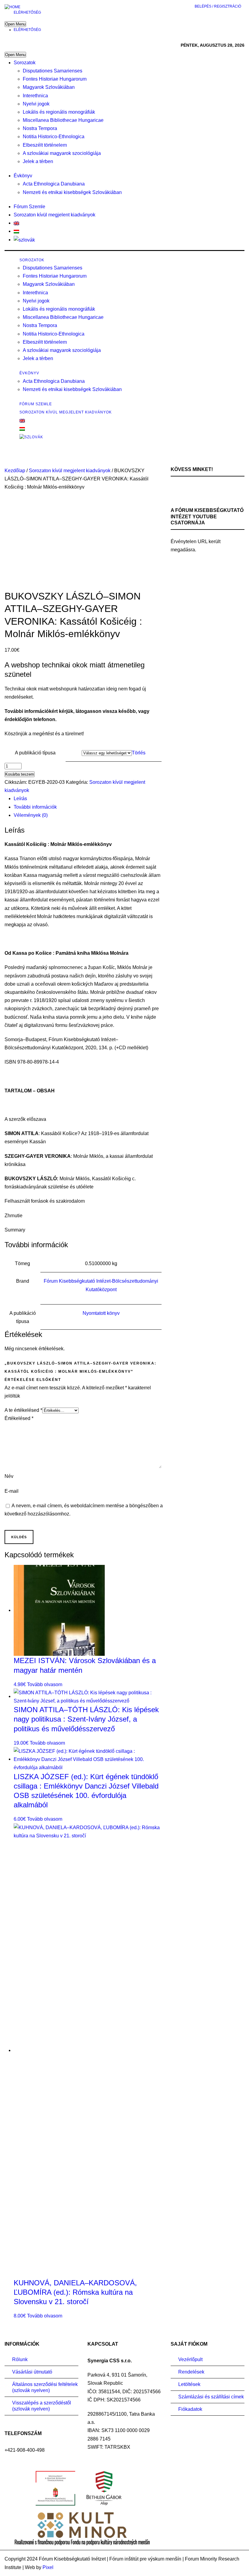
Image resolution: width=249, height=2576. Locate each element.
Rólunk (20, 2359)
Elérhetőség (27, 12)
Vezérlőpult (190, 2359)
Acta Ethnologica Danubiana (54, 184)
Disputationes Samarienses (53, 71)
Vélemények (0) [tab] (31, 815)
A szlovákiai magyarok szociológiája (62, 153)
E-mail (12, 1491)
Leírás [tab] (20, 799)
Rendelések (191, 2372)
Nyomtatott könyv (101, 1313)
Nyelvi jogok (36, 104)
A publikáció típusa (35, 753)
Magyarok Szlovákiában (49, 87)
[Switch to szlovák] (24, 240)
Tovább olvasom (45, 1684)
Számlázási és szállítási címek (211, 2397)
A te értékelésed (23, 1410)
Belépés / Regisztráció (218, 6)
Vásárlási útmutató (32, 2372)
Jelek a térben (38, 161)
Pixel (48, 2567)
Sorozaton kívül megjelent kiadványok (55, 215)
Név (9, 1476)
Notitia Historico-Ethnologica (54, 137)
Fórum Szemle (29, 207)
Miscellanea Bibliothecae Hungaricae (63, 120)
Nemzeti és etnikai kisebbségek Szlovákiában (72, 192)
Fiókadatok (190, 2409)
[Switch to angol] (16, 223)
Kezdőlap (15, 471)
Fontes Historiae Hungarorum (55, 79)
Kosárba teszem (20, 774)
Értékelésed (19, 1418)
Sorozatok (25, 63)
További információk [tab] (35, 807)
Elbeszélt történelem (45, 145)
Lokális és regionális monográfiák (59, 112)
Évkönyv (23, 176)
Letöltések (189, 2384)
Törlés (139, 753)
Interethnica (35, 96)
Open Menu (15, 24)
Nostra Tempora (40, 128)
